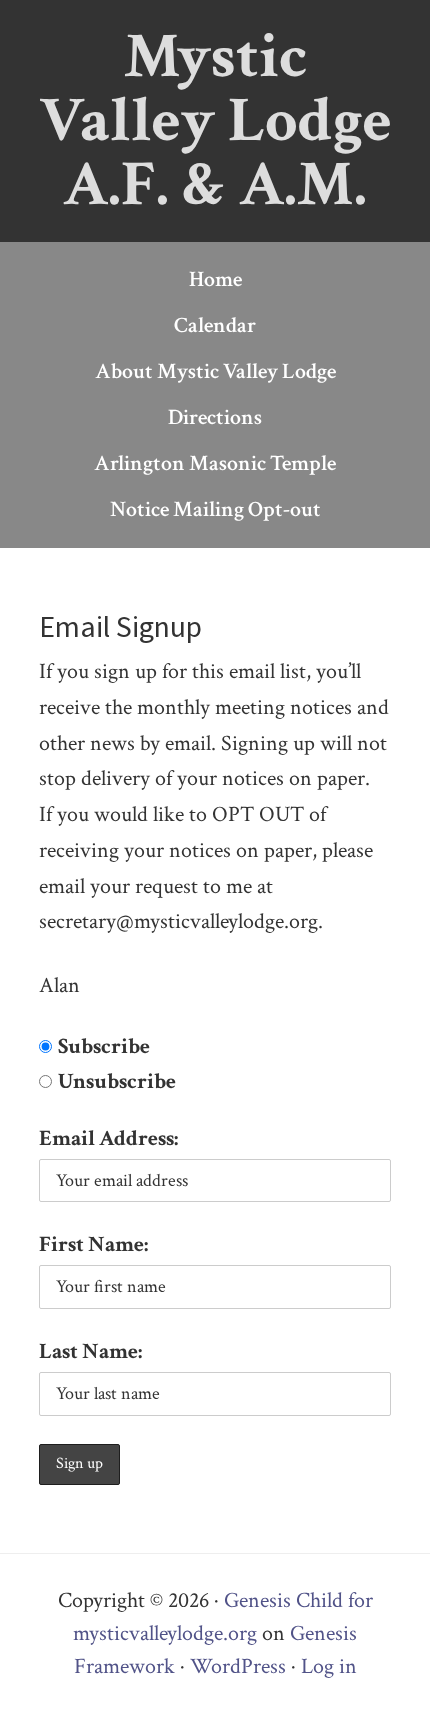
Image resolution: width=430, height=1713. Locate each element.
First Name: (93, 1244)
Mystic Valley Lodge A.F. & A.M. (215, 120)
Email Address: (108, 1138)
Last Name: (90, 1351)
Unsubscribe (117, 1081)
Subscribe (104, 1046)
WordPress (238, 1666)
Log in (329, 1666)
